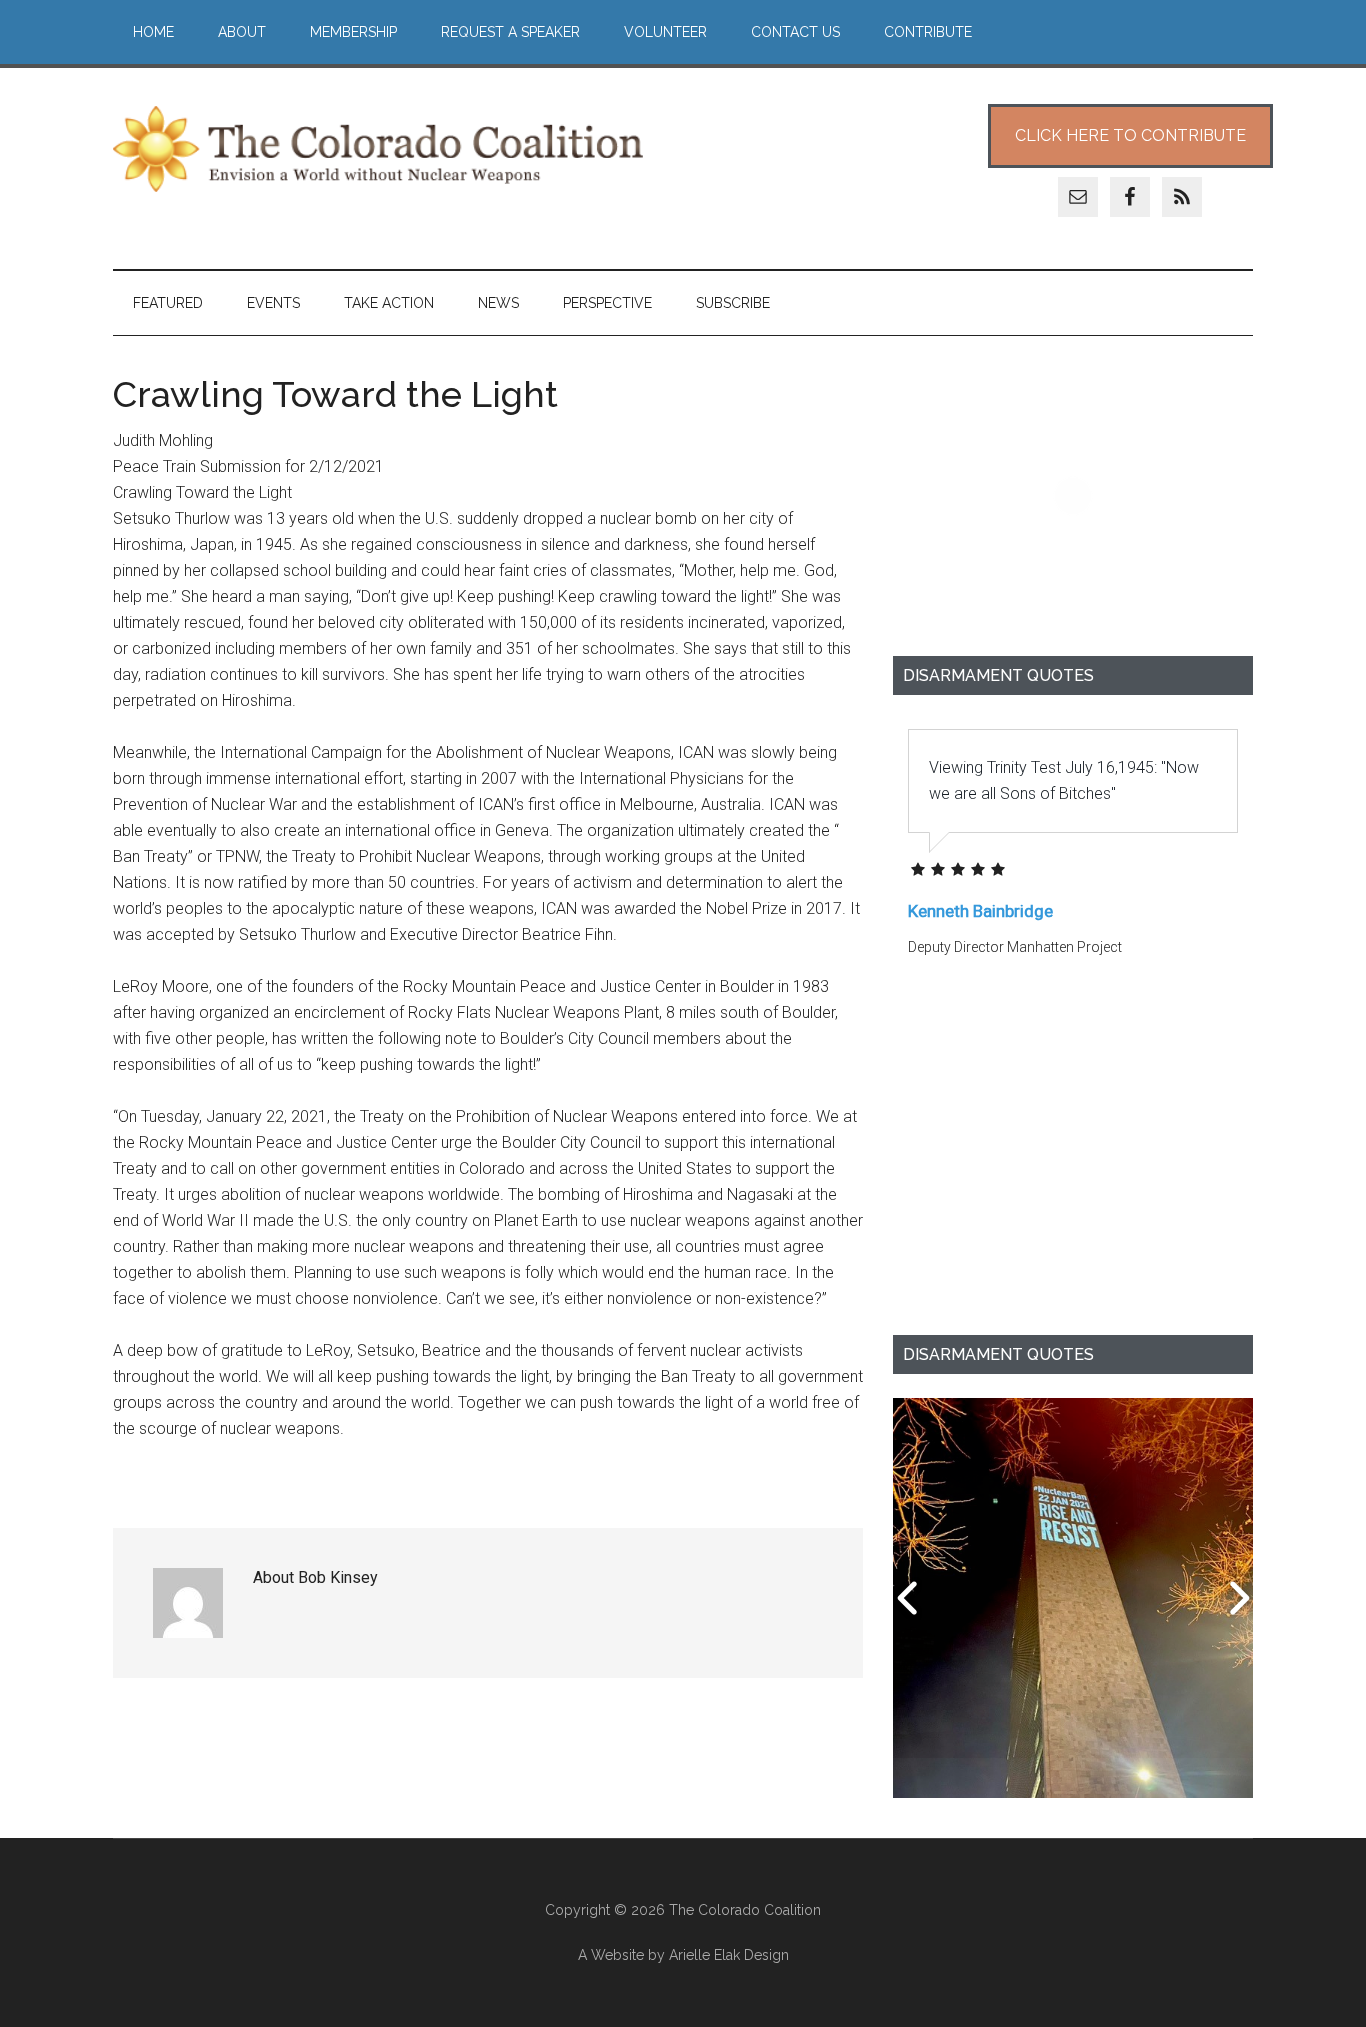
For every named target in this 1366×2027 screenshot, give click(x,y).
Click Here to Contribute (1130, 135)
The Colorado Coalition (378, 149)
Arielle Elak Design (729, 1955)
